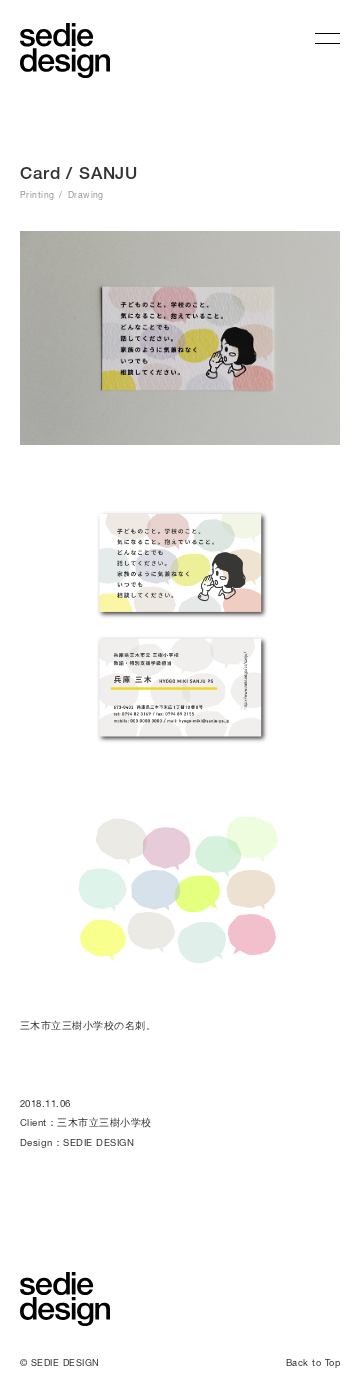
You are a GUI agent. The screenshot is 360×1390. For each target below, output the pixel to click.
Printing (37, 195)
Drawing (86, 195)
